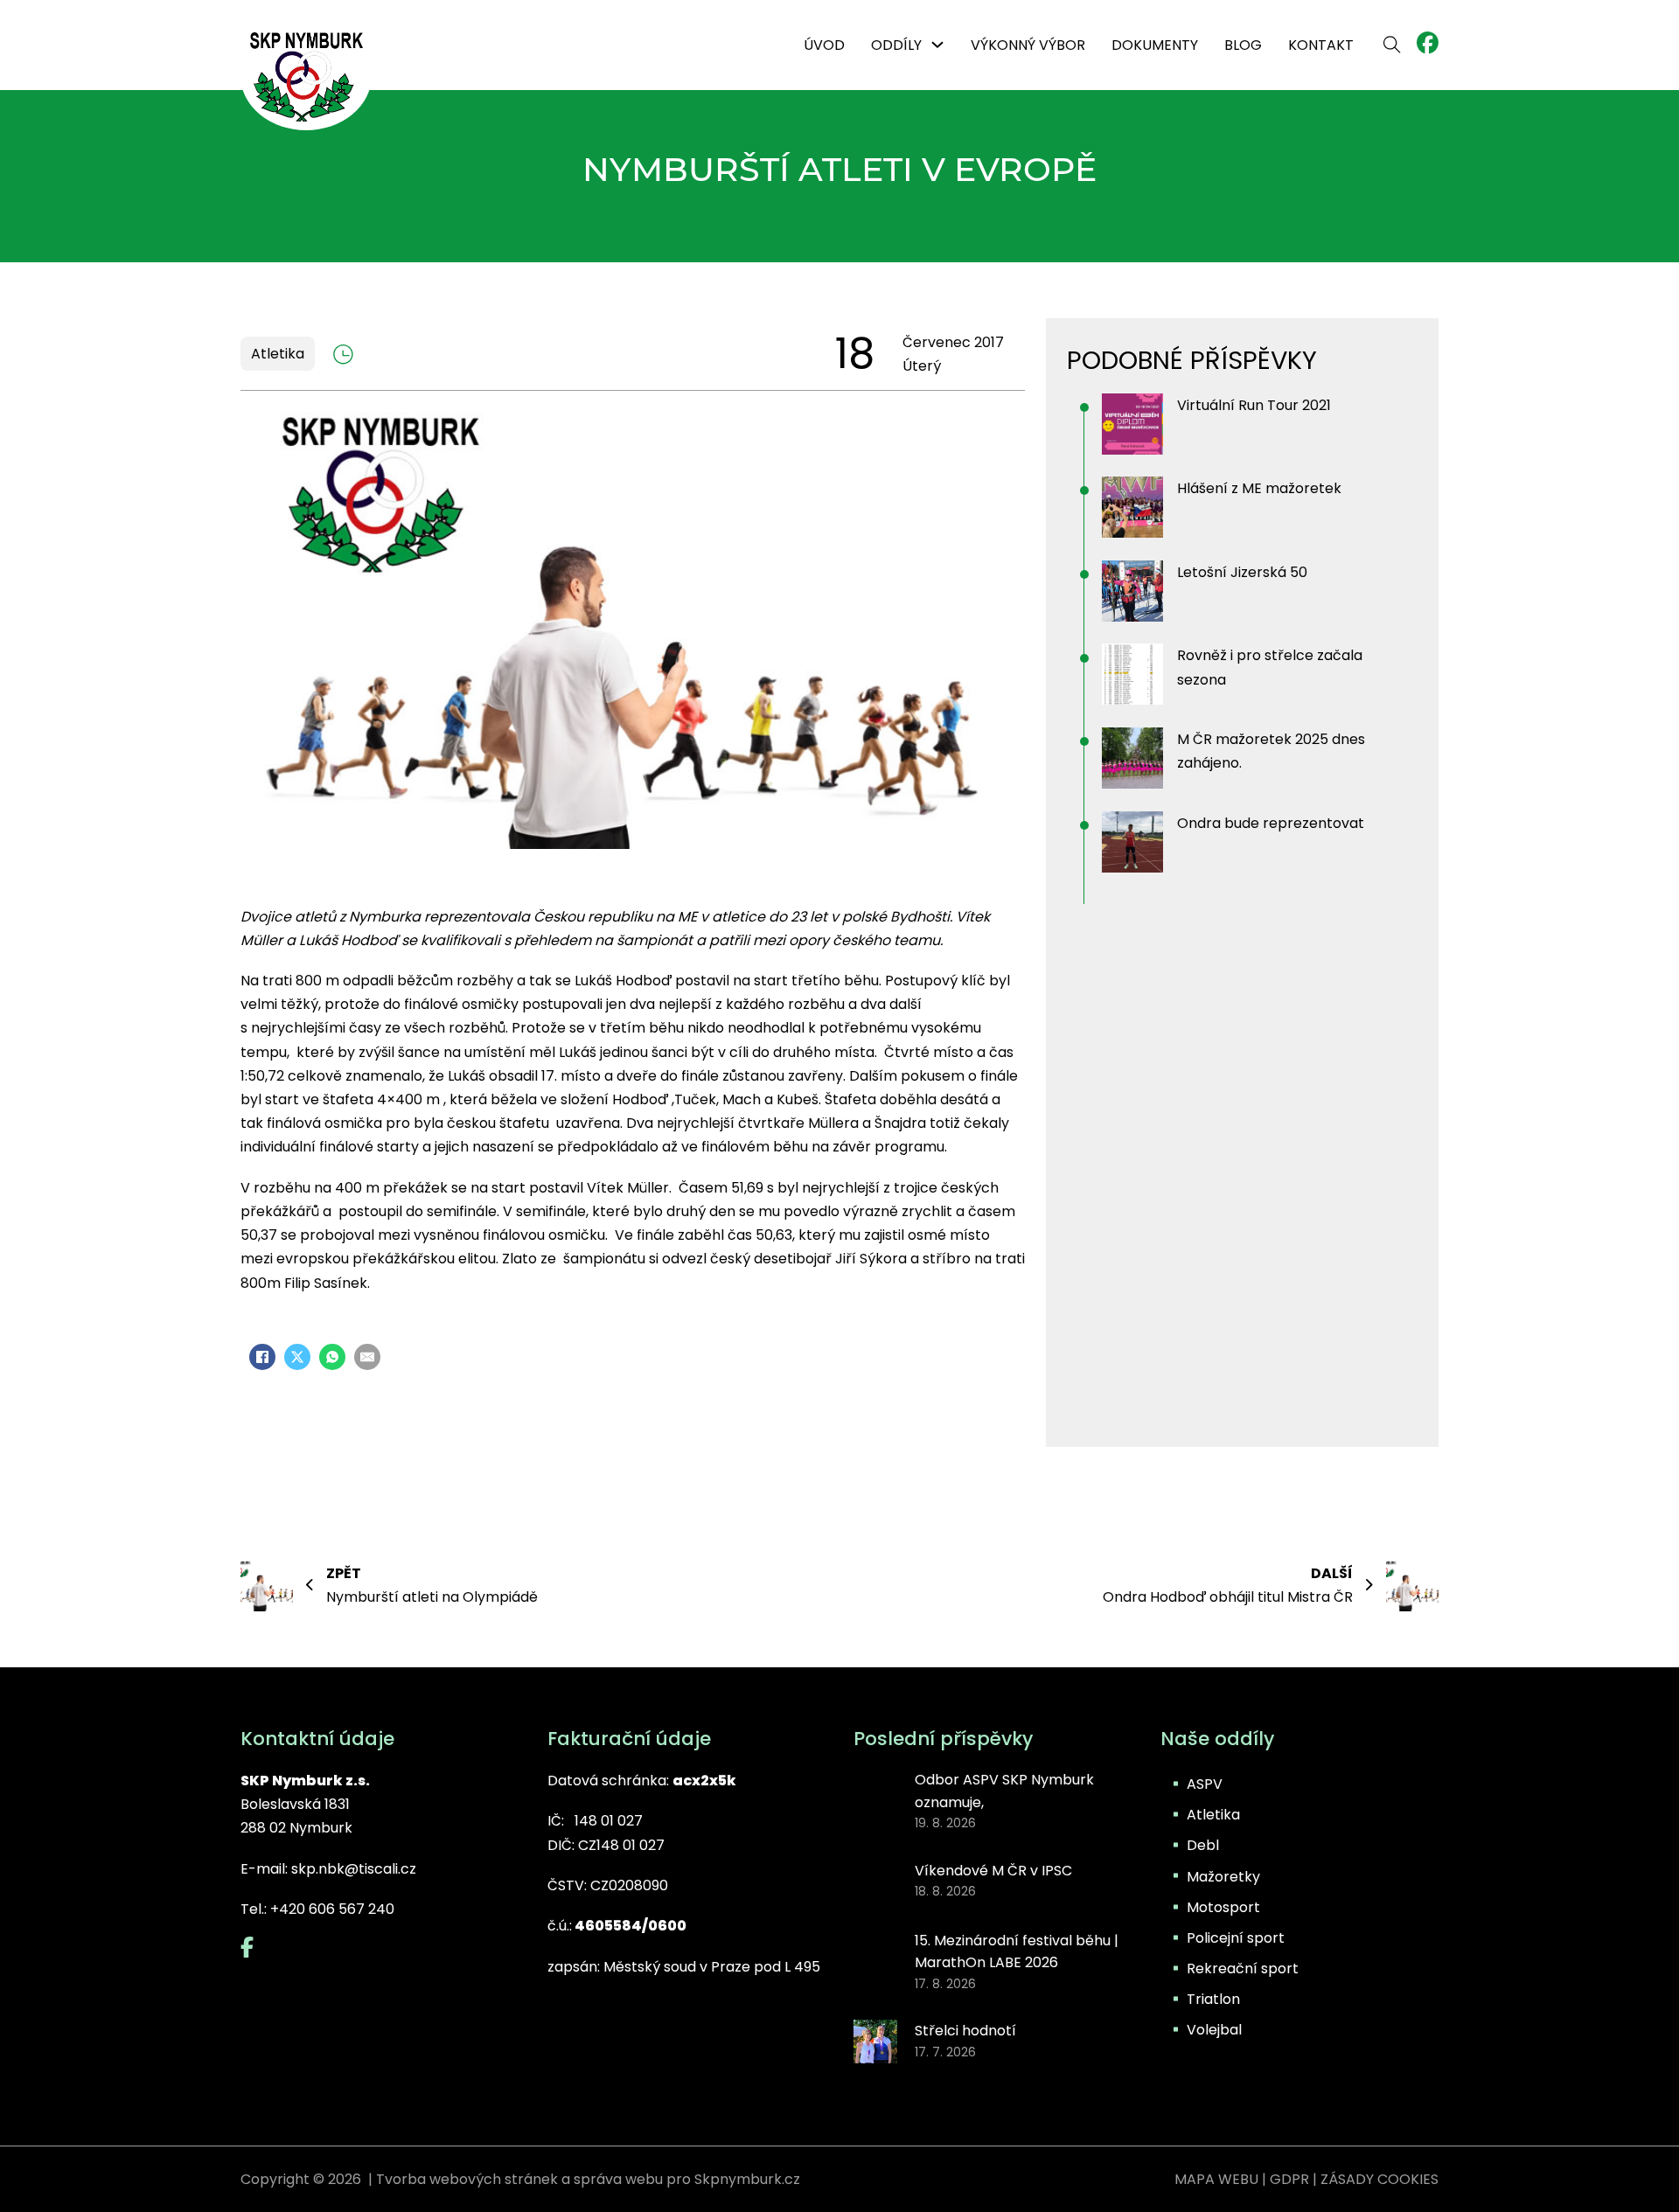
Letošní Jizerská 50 (1242, 572)
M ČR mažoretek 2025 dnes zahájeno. (1271, 751)
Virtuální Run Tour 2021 (1254, 405)
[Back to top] (1618, 2160)
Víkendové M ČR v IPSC (993, 1871)
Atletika (278, 354)
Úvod (824, 45)
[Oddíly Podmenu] (937, 45)
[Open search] (1392, 45)
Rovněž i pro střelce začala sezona (1270, 667)
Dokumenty (1155, 45)
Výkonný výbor (1028, 45)
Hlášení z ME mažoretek (1259, 488)
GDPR (1289, 2179)
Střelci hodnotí (965, 2031)
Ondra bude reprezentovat (1271, 823)
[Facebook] (262, 1357)
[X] (297, 1357)
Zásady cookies (1379, 2179)
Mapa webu (1216, 2179)
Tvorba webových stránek (467, 2179)
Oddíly (896, 45)
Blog (1243, 45)
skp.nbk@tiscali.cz (354, 1869)
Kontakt (1321, 45)
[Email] (367, 1357)
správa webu (618, 2179)
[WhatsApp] (332, 1357)
